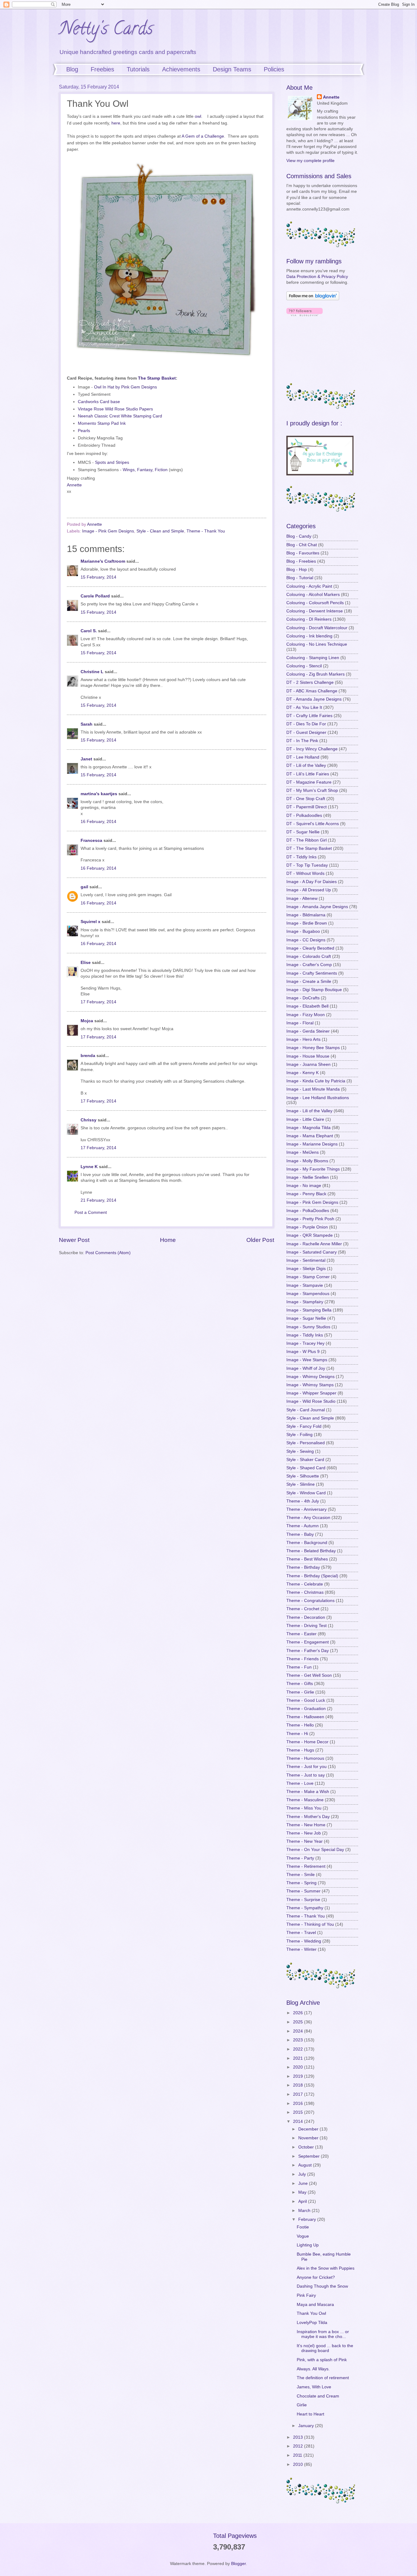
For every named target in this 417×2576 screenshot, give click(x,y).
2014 (299, 2121)
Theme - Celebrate (305, 1584)
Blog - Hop (297, 570)
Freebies (102, 69)
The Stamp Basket (157, 378)
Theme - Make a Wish (308, 1792)
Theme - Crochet (303, 1609)
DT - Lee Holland (303, 757)
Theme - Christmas (305, 1592)
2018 (299, 2085)
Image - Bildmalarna (306, 915)
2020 (299, 2067)
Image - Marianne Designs (312, 1144)
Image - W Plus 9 (303, 1352)
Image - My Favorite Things (313, 1169)
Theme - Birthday (303, 1567)
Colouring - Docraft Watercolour (317, 628)
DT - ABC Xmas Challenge (312, 691)
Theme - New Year (305, 1841)
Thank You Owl (311, 2313)
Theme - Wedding (304, 1941)
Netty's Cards (106, 30)
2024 (299, 2031)
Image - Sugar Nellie (306, 1318)
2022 (299, 2049)
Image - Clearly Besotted (310, 948)
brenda (88, 1056)
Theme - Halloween (305, 1717)
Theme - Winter (301, 1949)
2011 (298, 2455)
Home (168, 1240)
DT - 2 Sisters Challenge (310, 682)
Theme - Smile (301, 1875)
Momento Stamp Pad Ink (102, 423)
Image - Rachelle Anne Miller (314, 1244)
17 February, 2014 (98, 1002)
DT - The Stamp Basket (309, 848)
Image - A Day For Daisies (312, 882)
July (303, 2174)
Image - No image (304, 1186)
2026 (299, 2013)
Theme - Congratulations (310, 1601)
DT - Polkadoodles (304, 815)
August (306, 2165)
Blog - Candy (299, 536)
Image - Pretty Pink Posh (310, 1219)
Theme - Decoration (306, 1617)
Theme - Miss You (304, 1808)
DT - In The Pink (302, 741)
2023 (299, 2040)
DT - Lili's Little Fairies (308, 774)
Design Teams (232, 69)
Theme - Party (300, 1858)
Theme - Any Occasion (308, 1518)
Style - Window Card (306, 1493)
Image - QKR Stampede (310, 1235)
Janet (86, 759)
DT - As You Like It (304, 707)
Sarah (87, 724)
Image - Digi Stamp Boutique (314, 990)
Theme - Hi (297, 1734)
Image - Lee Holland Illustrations (318, 1098)
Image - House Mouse (308, 1056)
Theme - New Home (306, 1825)
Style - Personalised (306, 1443)
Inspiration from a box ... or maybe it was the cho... (323, 2334)
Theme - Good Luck (306, 1700)
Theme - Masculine (305, 1800)
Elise (86, 963)
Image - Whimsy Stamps (310, 1385)
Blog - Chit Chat (302, 545)
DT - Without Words (305, 873)
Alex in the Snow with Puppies (326, 2268)
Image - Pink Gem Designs (108, 531)
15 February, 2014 (98, 577)
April (303, 2201)
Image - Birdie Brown (307, 923)
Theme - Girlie (300, 1692)
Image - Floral (300, 1023)
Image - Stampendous (308, 1294)
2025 (299, 2022)
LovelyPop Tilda (312, 2323)
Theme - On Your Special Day (315, 1850)
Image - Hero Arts (303, 1039)
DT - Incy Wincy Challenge (312, 749)
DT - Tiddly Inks (301, 857)
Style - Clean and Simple (160, 531)
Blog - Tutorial (300, 578)
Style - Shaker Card (305, 1460)
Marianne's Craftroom (103, 561)
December (309, 2129)
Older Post (260, 1240)
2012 (299, 2446)
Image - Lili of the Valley (309, 1111)
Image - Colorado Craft (309, 956)
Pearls (84, 431)
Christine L (92, 672)
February (308, 2219)
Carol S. (89, 631)
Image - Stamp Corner (308, 1277)
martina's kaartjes (99, 794)
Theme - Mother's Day (308, 1817)
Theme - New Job (304, 1833)
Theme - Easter (301, 1634)
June (304, 2183)
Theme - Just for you (306, 1767)
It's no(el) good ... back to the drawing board (325, 2348)
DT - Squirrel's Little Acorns (313, 824)
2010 (299, 2464)
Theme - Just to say (306, 1775)
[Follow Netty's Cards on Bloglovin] (313, 299)
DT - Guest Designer (306, 732)
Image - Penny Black (306, 1194)
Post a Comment (91, 1212)
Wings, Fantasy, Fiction (145, 470)
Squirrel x (91, 922)
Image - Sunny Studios (308, 1327)
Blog (72, 69)
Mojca (87, 1021)
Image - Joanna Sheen (308, 1064)
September (310, 2156)
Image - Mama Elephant (310, 1136)
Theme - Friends (303, 1659)
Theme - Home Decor (307, 1742)
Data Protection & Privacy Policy (317, 277)
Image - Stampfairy (305, 1302)
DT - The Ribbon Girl (306, 840)
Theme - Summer (303, 1891)
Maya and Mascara (315, 2305)
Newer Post (74, 1240)
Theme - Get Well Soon (309, 1675)
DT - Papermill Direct (306, 807)
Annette (74, 485)
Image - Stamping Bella (309, 1310)
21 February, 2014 (98, 1200)
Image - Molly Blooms (307, 1161)
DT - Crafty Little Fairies (309, 716)
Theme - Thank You (206, 531)
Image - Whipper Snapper (311, 1393)
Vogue (303, 2236)
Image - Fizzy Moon (306, 1015)
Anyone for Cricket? (316, 2277)
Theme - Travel (301, 1933)
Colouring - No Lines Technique (317, 644)
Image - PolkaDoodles (308, 1211)
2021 (299, 2058)
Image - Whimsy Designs (310, 1377)
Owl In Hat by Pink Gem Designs (125, 387)
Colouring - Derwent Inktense (315, 611)
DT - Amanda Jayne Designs (314, 699)
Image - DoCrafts (303, 998)
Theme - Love (300, 1783)
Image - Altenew (302, 898)
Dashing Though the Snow (322, 2286)
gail (84, 887)
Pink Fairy (306, 2295)
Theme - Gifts (300, 1684)
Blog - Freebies (301, 561)
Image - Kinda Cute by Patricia (316, 1081)
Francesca (91, 841)
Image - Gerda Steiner (308, 1031)
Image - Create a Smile (309, 981)
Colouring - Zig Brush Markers (315, 674)
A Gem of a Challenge (203, 136)
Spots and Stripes (112, 462)
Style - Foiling (299, 1435)
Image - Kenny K (303, 1073)
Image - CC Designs (306, 940)
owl (198, 116)
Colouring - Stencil (304, 666)
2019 (299, 2076)
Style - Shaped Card (306, 1468)
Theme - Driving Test (306, 1626)
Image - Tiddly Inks (305, 1335)
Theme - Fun (299, 1667)
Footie (303, 2227)
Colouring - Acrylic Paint (309, 586)
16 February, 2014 (98, 822)
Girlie (302, 2405)
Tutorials (138, 69)
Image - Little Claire (305, 1119)
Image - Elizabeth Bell (307, 1006)
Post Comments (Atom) (108, 1253)
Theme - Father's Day (308, 1651)
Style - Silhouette (303, 1476)
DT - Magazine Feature (309, 782)
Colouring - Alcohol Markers (313, 595)
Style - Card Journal (306, 1410)
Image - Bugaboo (303, 931)
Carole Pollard (95, 596)
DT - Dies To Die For (306, 724)
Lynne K (89, 1167)
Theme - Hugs (300, 1750)
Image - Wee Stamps (307, 1360)
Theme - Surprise (303, 1900)
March (305, 2211)
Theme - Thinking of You (310, 1924)
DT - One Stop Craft (306, 799)
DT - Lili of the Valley (306, 765)
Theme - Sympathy (305, 1908)
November (309, 2138)
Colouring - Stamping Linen (313, 658)
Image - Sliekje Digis (306, 1269)
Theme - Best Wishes (307, 1559)
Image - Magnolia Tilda (308, 1128)
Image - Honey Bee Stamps (313, 1048)
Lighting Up (308, 2245)
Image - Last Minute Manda (313, 1089)
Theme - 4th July (303, 1501)
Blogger (238, 2564)
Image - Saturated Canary (312, 1252)
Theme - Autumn (303, 1526)
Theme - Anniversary (306, 1509)
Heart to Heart (310, 2414)
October (307, 2147)
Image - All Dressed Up (309, 890)
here (116, 123)
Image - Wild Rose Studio (311, 1401)
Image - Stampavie (305, 1285)
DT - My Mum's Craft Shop (312, 790)
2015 (299, 2112)
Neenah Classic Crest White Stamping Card (120, 416)
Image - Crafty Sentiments (312, 973)
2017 (299, 2094)
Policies (274, 69)
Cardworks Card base (99, 402)
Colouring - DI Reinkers (309, 619)
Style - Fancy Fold (304, 1426)
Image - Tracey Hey (305, 1343)
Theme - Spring (301, 1883)
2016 (299, 2103)
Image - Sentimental (306, 1260)
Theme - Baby (300, 1534)
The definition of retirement (323, 2378)
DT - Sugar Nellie (303, 832)
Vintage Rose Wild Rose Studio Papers (115, 409)
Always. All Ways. (313, 2369)
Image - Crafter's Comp (309, 965)
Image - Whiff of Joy (306, 1368)
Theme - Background (307, 1543)
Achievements (181, 69)
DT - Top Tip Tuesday (307, 865)
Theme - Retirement (306, 1866)
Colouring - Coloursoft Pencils (315, 603)
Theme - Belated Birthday (311, 1551)
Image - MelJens (303, 1152)
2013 (299, 2437)
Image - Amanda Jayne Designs (317, 907)
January (307, 2426)
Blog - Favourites (303, 553)
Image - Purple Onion (307, 1227)
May (303, 2192)
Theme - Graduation (306, 1709)
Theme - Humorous (305, 1758)
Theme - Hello (300, 1725)
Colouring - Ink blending (309, 636)
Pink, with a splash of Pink (322, 2360)
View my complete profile (310, 161)
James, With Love (314, 2387)
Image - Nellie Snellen (308, 1177)
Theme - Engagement (308, 1642)
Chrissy (89, 1120)
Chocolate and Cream (318, 2396)
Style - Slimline (301, 1484)
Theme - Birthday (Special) (312, 1576)
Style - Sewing (300, 1451)
